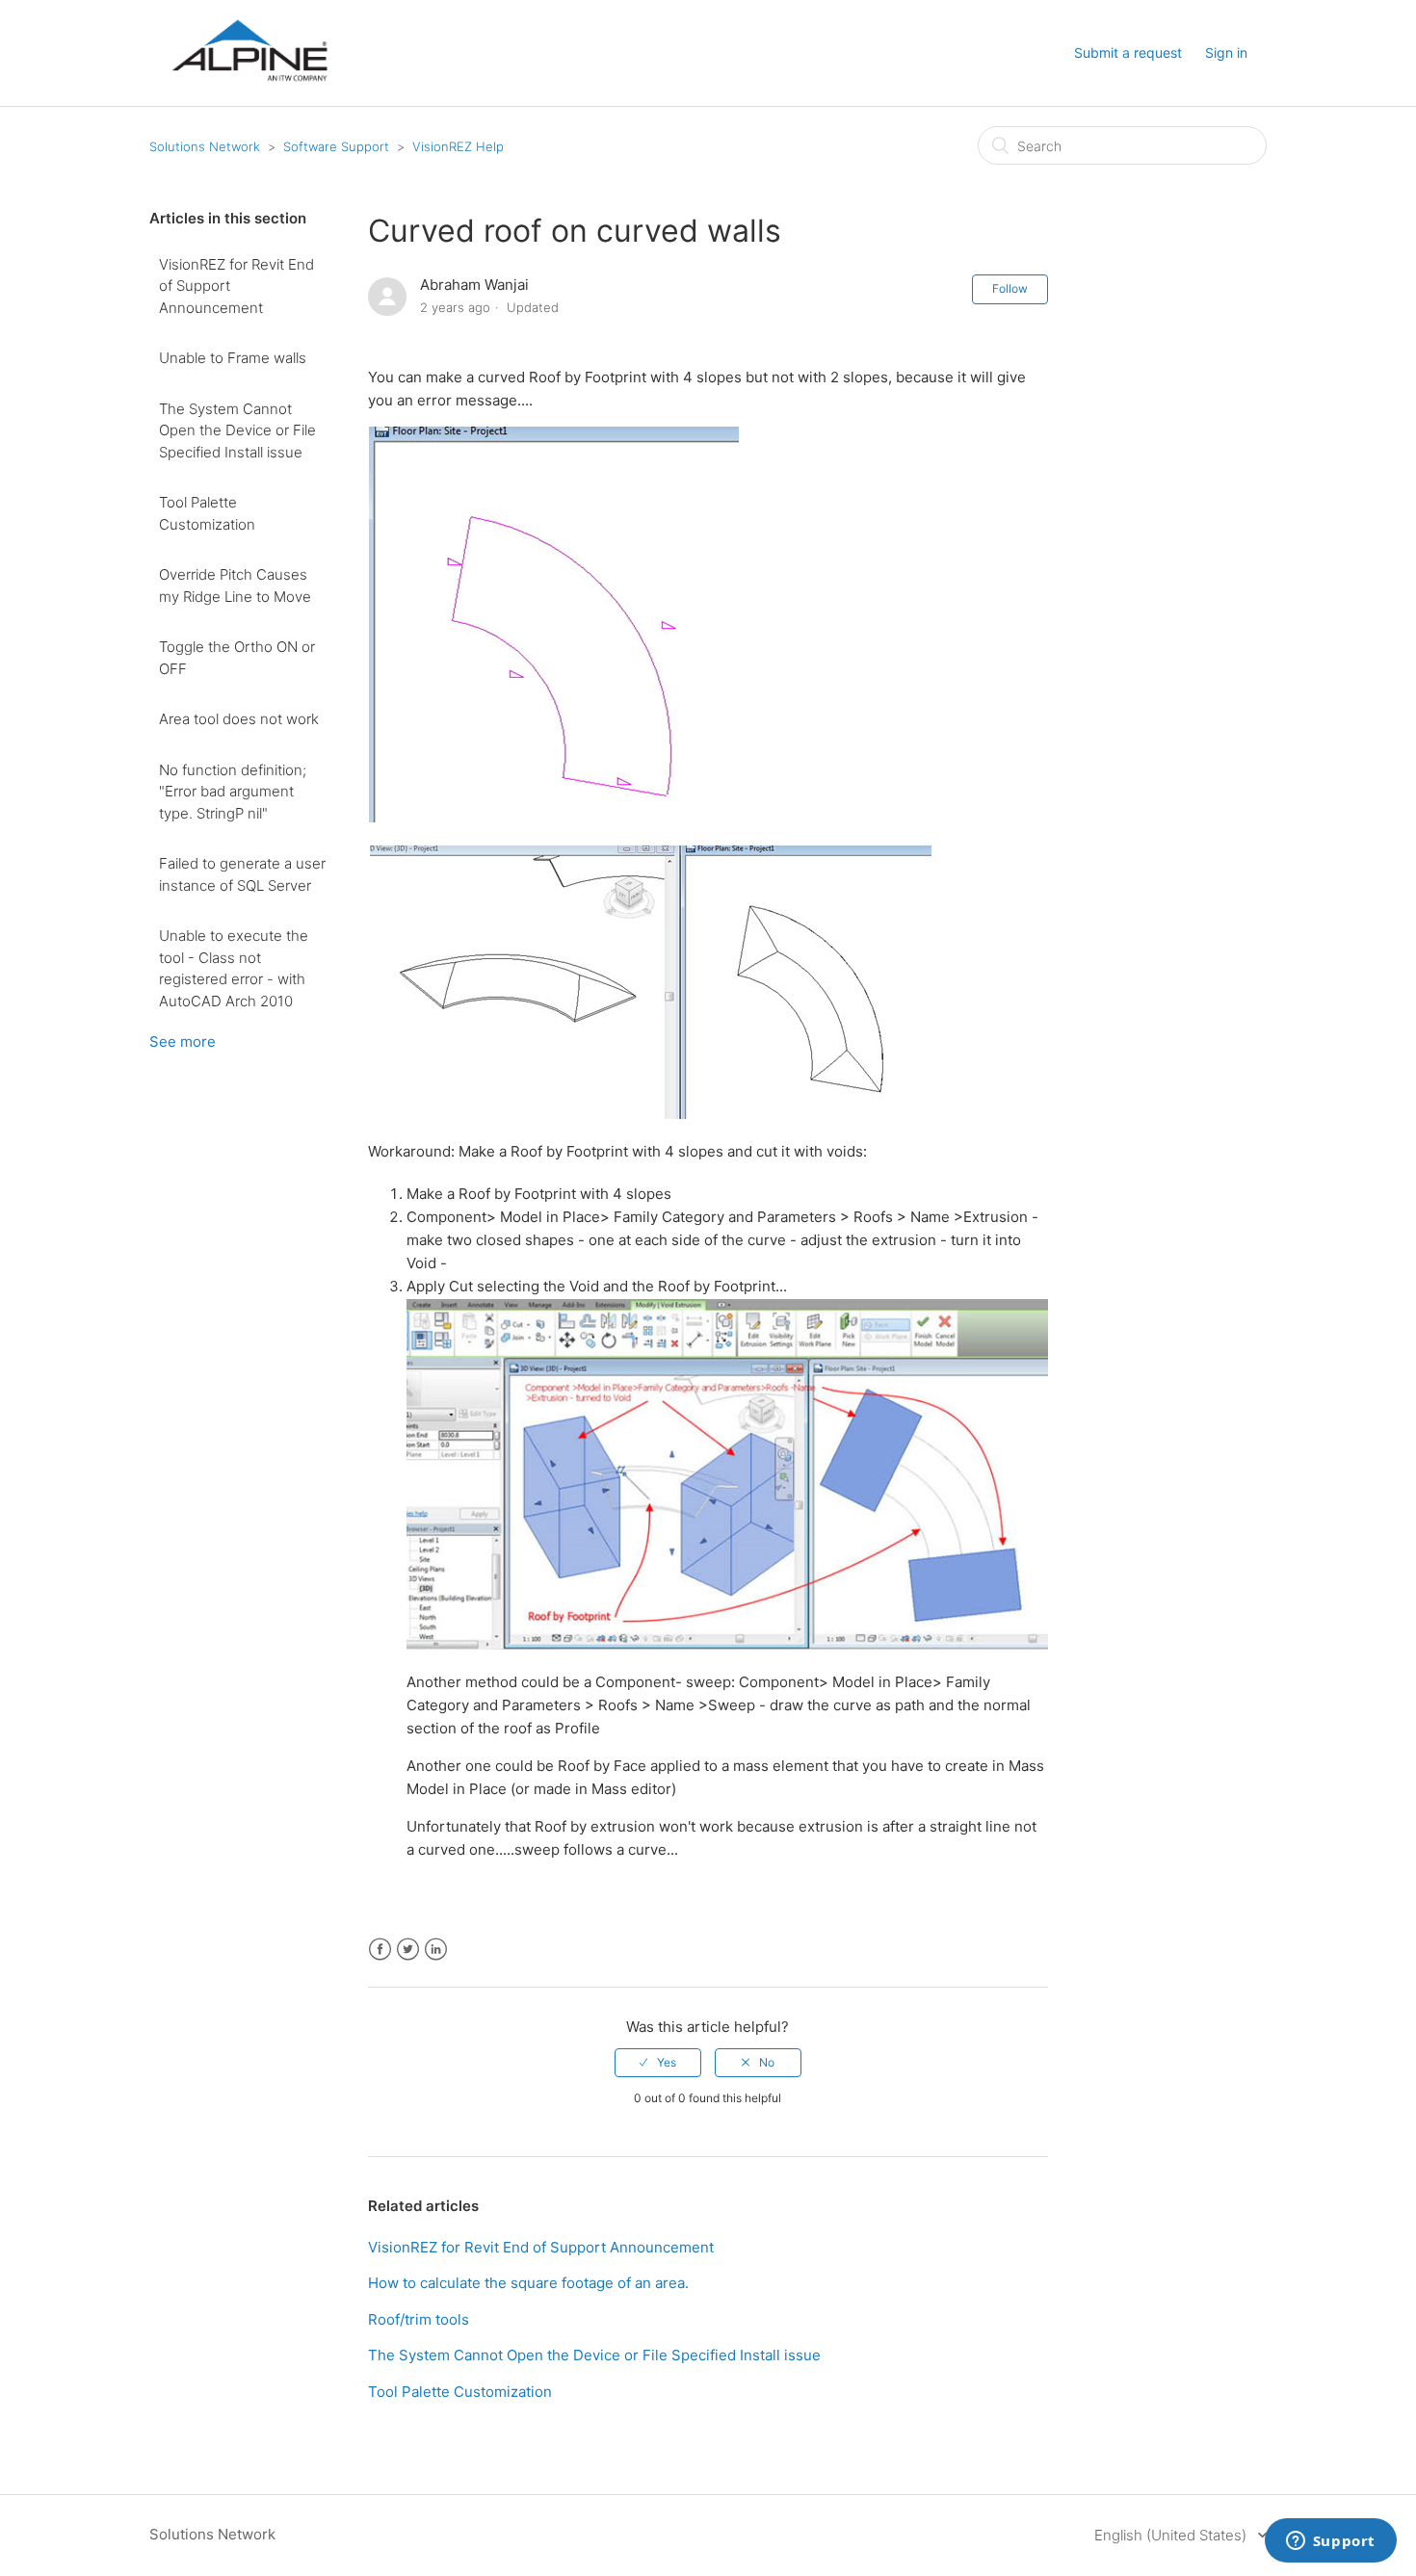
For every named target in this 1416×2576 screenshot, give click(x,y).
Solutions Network (205, 146)
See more (183, 1041)
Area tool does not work (239, 719)
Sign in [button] (1226, 52)
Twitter (408, 1950)
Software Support (336, 146)
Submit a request (1128, 52)
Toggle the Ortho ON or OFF (237, 658)
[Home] (249, 98)
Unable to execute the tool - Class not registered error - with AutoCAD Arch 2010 (234, 968)
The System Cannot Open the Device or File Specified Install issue (237, 430)
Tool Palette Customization (207, 513)
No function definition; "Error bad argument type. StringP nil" (233, 792)
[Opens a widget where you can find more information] (1330, 2542)
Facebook (380, 1950)
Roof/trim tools (419, 2319)
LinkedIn (436, 1950)
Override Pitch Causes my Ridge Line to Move (235, 585)
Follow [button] (1010, 288)
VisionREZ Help (458, 146)
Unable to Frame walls (233, 358)
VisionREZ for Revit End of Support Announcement (236, 286)
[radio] (658, 2063)
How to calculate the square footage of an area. (528, 2283)
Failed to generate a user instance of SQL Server (242, 874)
